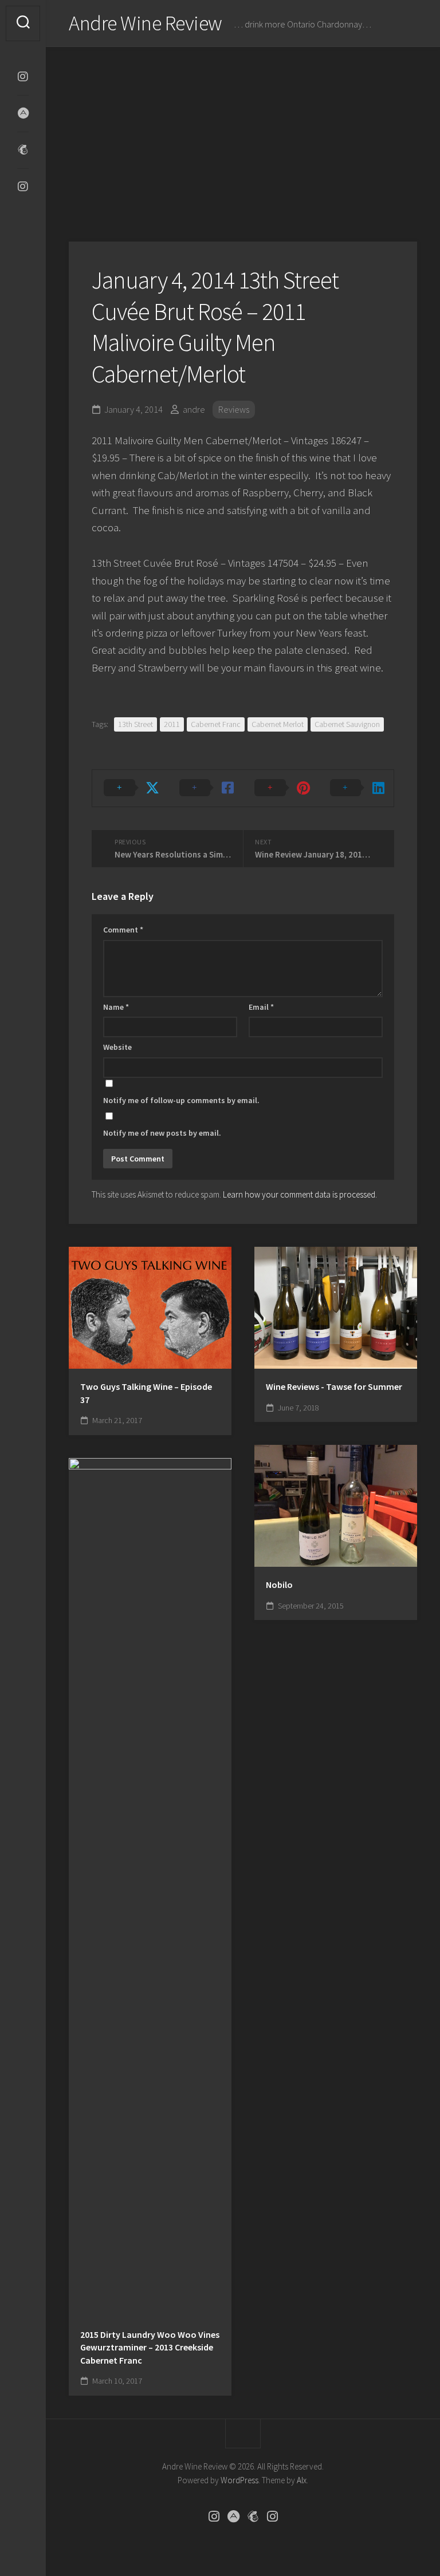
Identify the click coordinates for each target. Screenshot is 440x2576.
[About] (23, 113)
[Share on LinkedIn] (356, 788)
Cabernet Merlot (278, 724)
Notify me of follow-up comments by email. (181, 1100)
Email (261, 1007)
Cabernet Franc (216, 724)
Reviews (234, 409)
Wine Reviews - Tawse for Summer (334, 1386)
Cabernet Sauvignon (347, 724)
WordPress (239, 2480)
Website (117, 1047)
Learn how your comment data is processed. (300, 1194)
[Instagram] (23, 77)
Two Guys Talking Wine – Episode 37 (146, 1393)
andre (194, 409)
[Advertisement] (243, 133)
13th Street (135, 724)
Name (116, 1007)
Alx (302, 2480)
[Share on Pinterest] (281, 788)
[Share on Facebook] (206, 788)
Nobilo (279, 1585)
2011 (172, 724)
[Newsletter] (23, 150)
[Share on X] (130, 788)
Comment (123, 930)
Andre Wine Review (146, 23)
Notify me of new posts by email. (162, 1133)
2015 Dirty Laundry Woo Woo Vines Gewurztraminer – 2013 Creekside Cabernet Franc (150, 2347)
